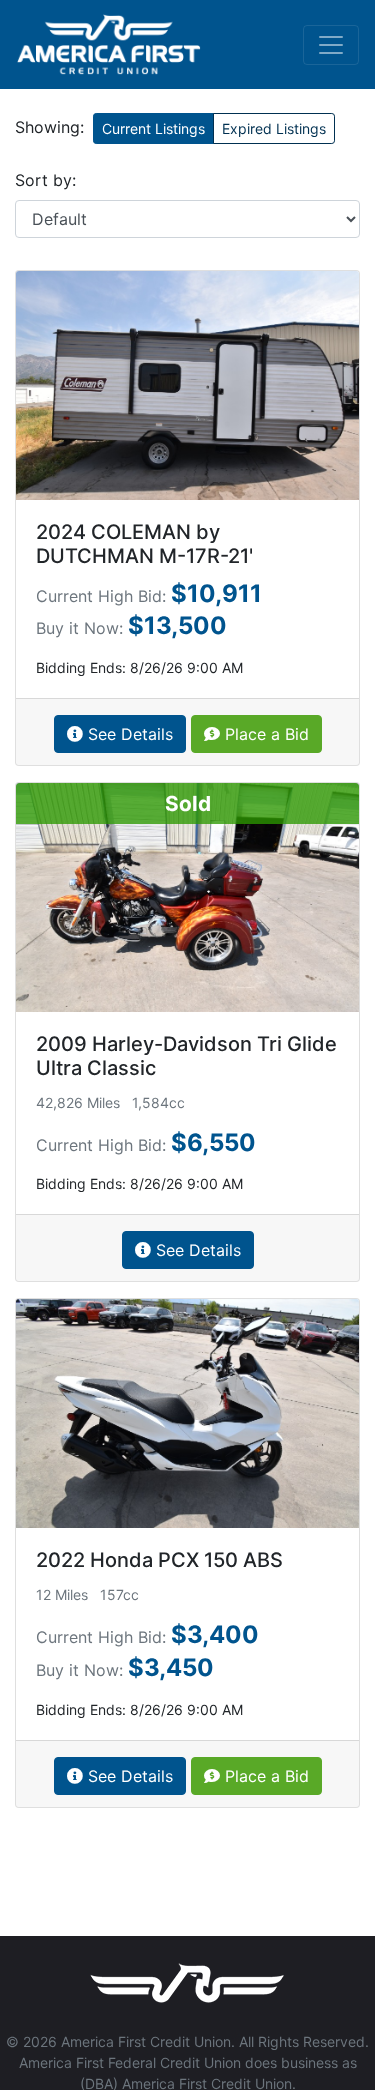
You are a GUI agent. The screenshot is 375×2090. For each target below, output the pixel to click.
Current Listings (153, 128)
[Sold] (187, 896)
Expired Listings (274, 128)
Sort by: (45, 180)
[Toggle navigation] (331, 45)
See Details (128, 734)
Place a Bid (264, 734)
